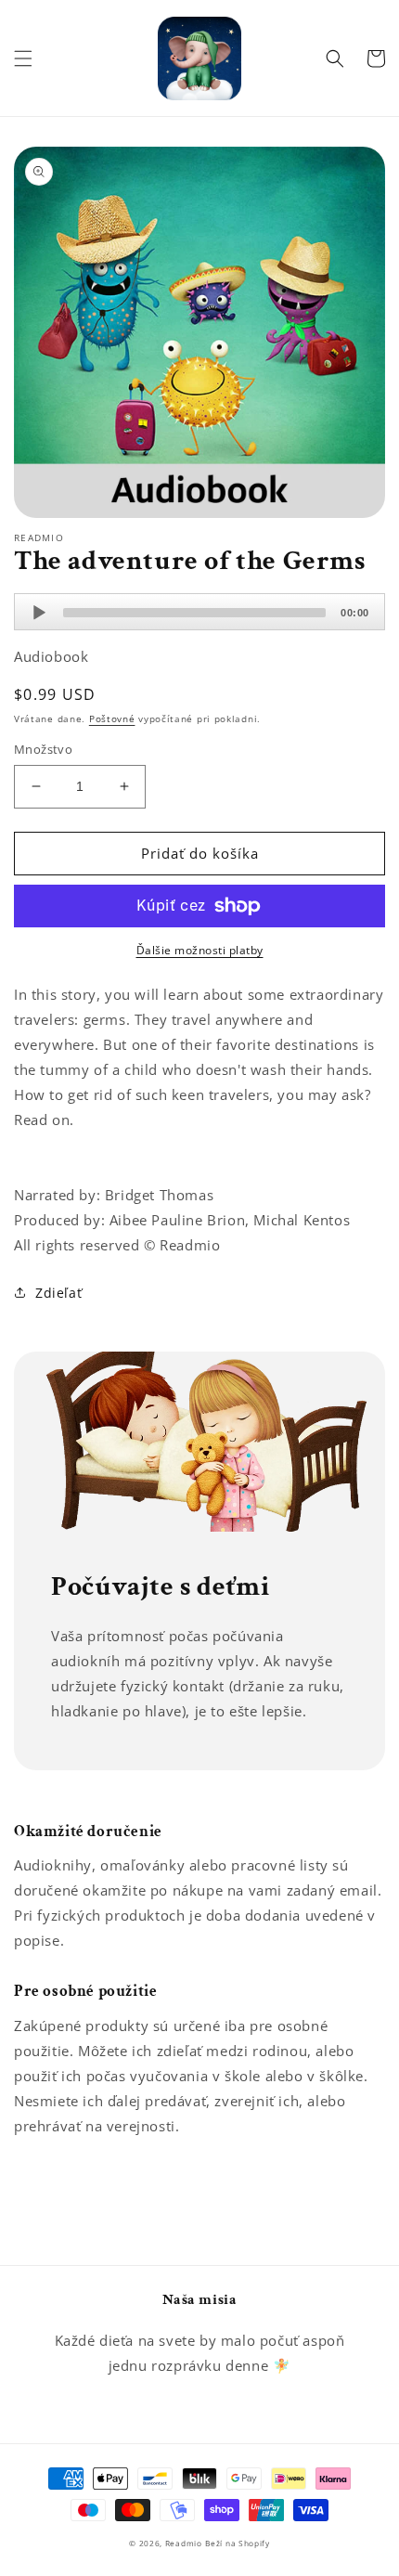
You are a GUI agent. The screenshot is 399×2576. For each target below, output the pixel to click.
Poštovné (112, 718)
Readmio (184, 2543)
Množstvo (43, 749)
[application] (199, 612)
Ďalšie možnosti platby (200, 950)
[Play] (39, 613)
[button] (23, 58)
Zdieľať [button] (58, 1293)
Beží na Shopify (238, 2543)
